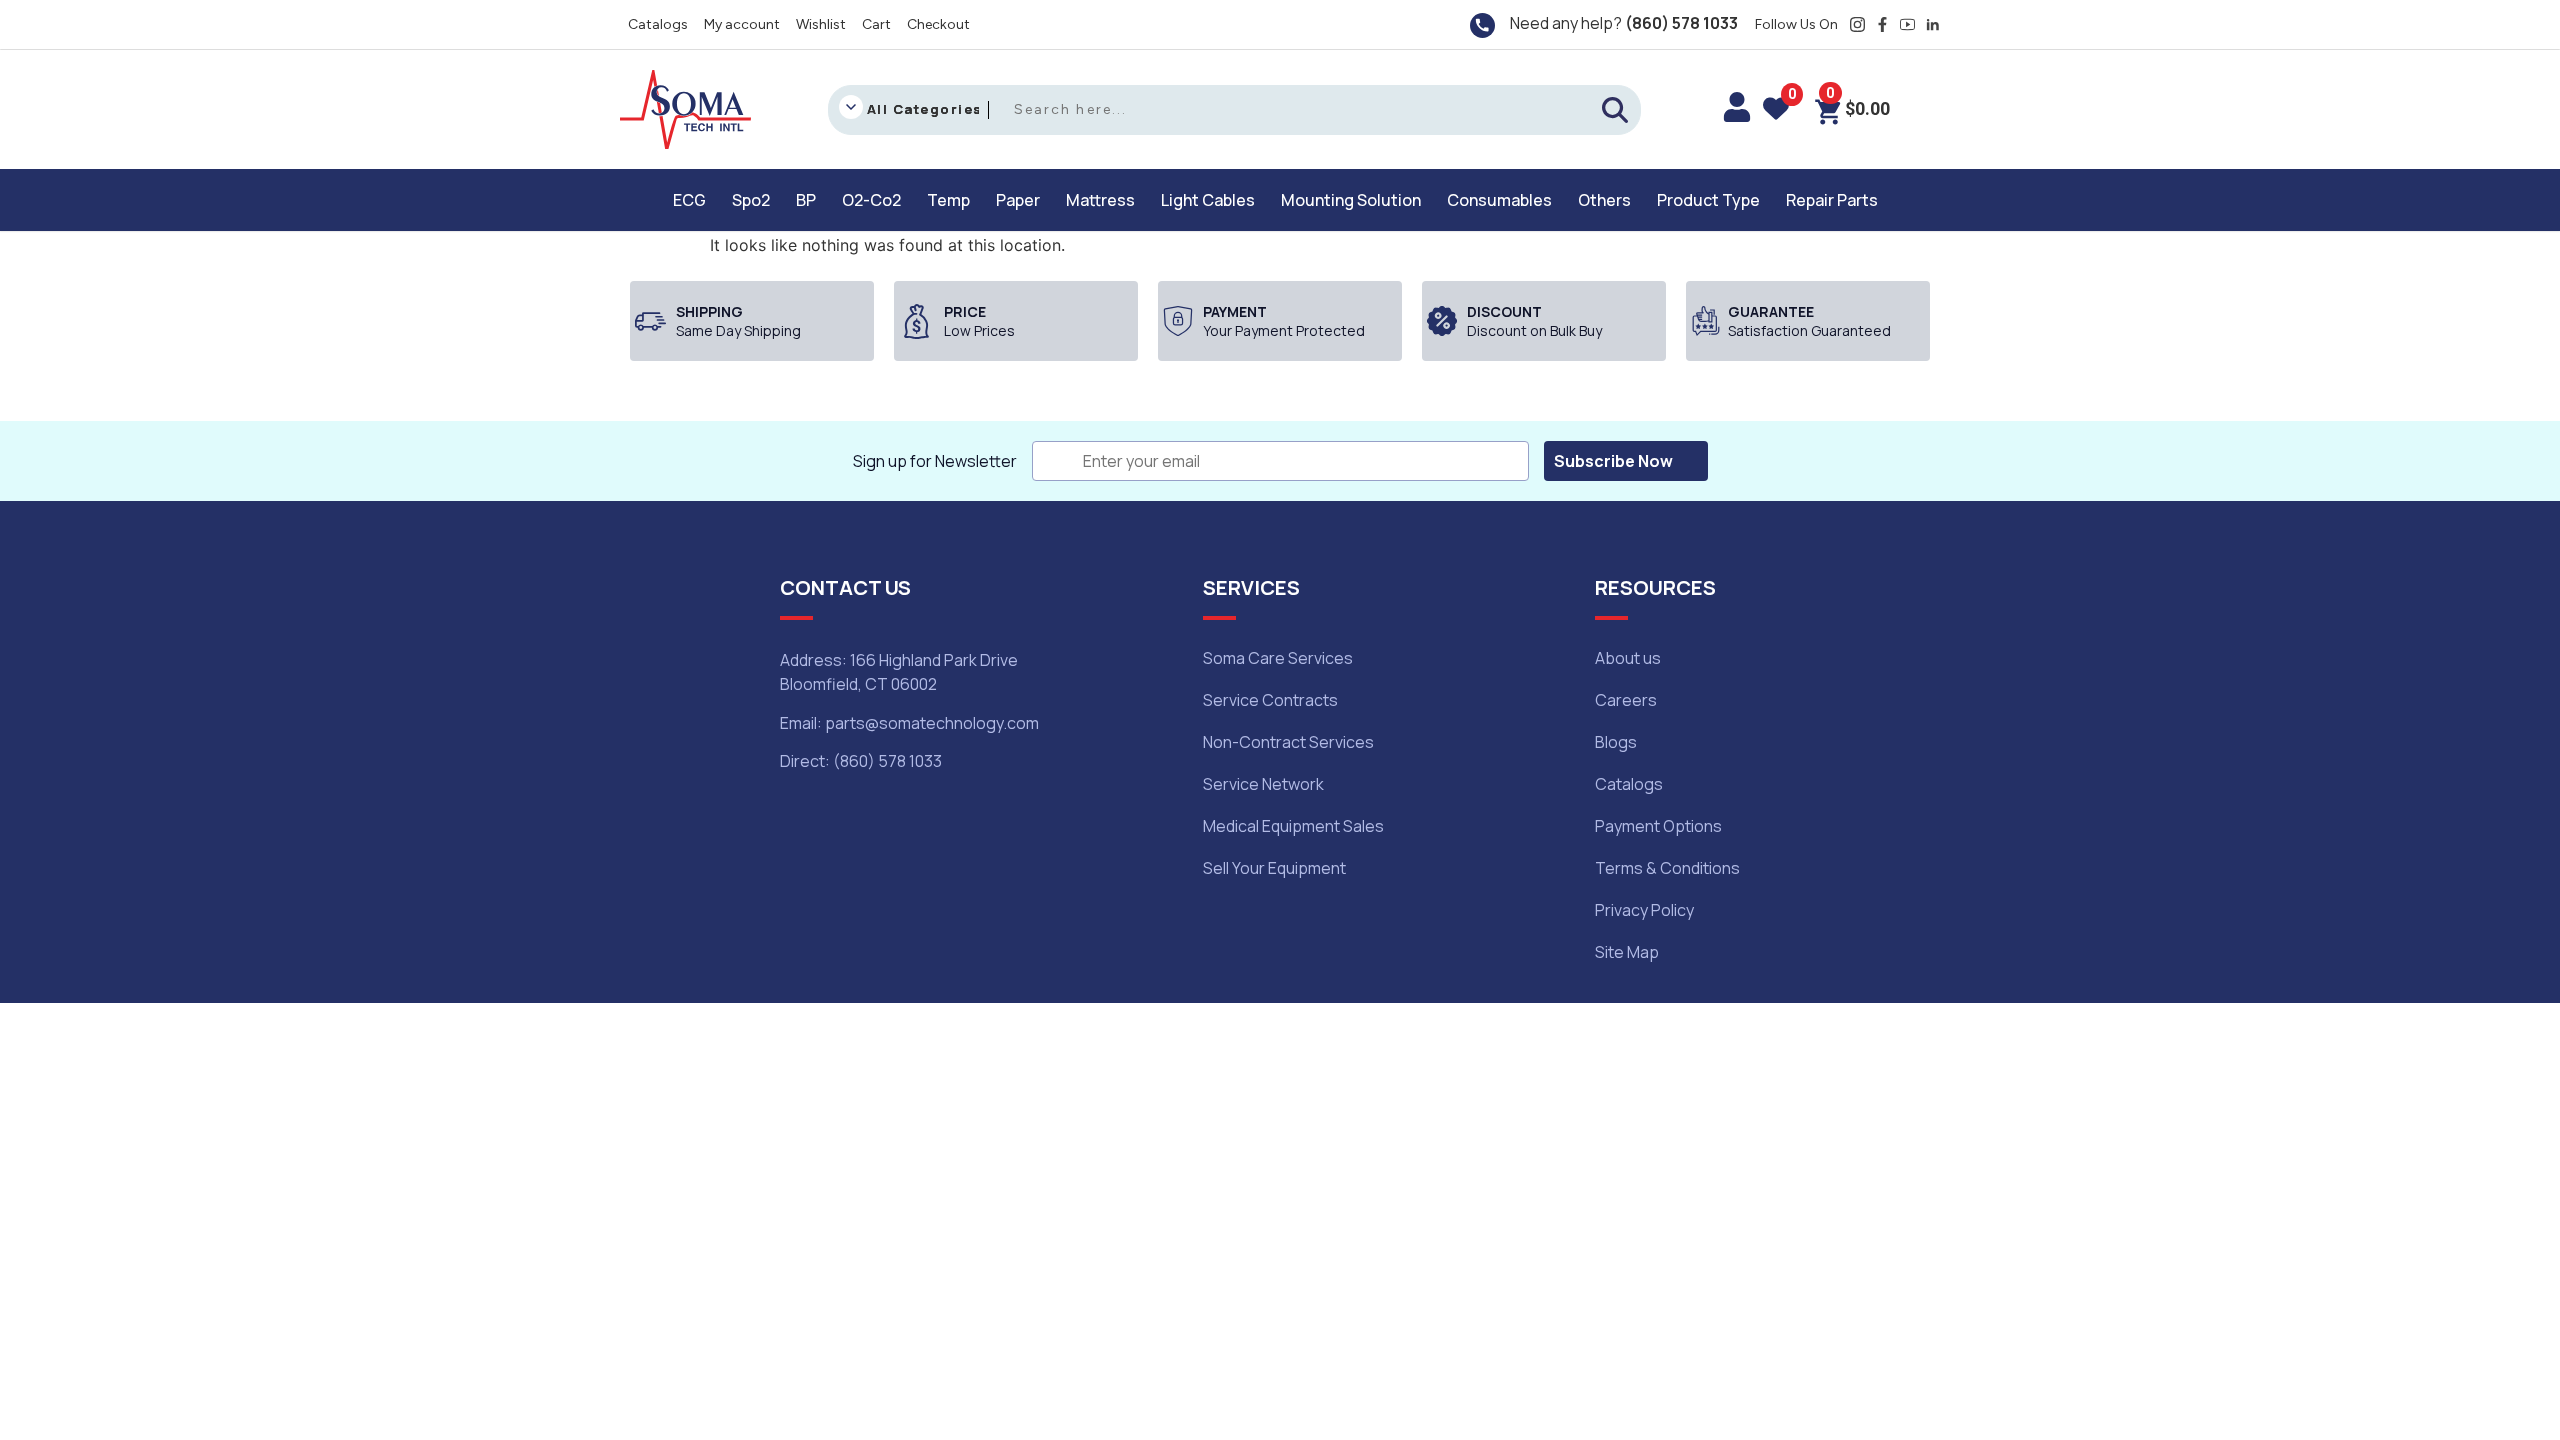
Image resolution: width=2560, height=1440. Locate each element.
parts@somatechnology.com (932, 723)
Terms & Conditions (1667, 868)
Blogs (1616, 742)
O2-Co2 (871, 200)
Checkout (938, 24)
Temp (948, 200)
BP (806, 200)
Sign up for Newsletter (935, 461)
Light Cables (1208, 200)
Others (1604, 200)
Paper (1018, 200)
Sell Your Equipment (1274, 868)
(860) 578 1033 (1681, 23)
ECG (689, 200)
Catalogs (658, 24)
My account (742, 24)
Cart (876, 24)
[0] (1776, 112)
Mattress (1100, 200)
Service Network (1263, 784)
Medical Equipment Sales (1293, 826)
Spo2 (751, 200)
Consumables (1499, 200)
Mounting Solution (1351, 200)
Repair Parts (1832, 200)
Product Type (1708, 200)
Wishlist (821, 24)
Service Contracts (1270, 700)
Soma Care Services (1278, 658)
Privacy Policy (1644, 910)
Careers (1626, 700)
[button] (694, 200)
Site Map (1627, 952)
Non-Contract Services (1288, 742)
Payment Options (1658, 826)
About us (1628, 658)
